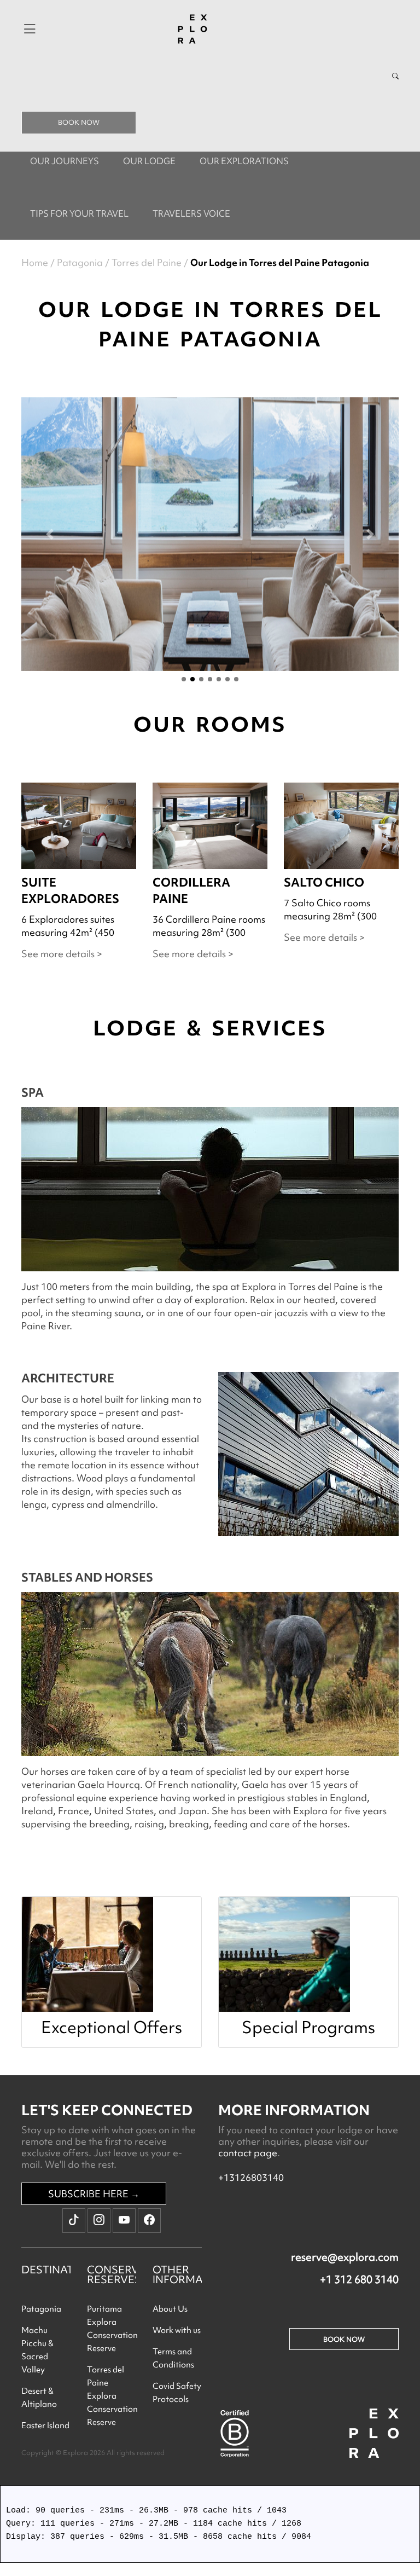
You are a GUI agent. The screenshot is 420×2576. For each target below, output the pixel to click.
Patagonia (80, 262)
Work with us (177, 2330)
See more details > (62, 954)
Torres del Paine (147, 262)
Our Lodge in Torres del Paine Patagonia (280, 262)
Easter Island (45, 2426)
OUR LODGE (149, 161)
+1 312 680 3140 (359, 2279)
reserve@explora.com (345, 2257)
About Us (170, 2309)
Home (35, 262)
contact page (248, 2153)
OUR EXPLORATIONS (244, 161)
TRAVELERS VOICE (191, 213)
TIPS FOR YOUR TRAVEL (79, 213)
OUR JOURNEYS (65, 161)
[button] (50, 534)
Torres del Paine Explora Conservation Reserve (112, 2396)
